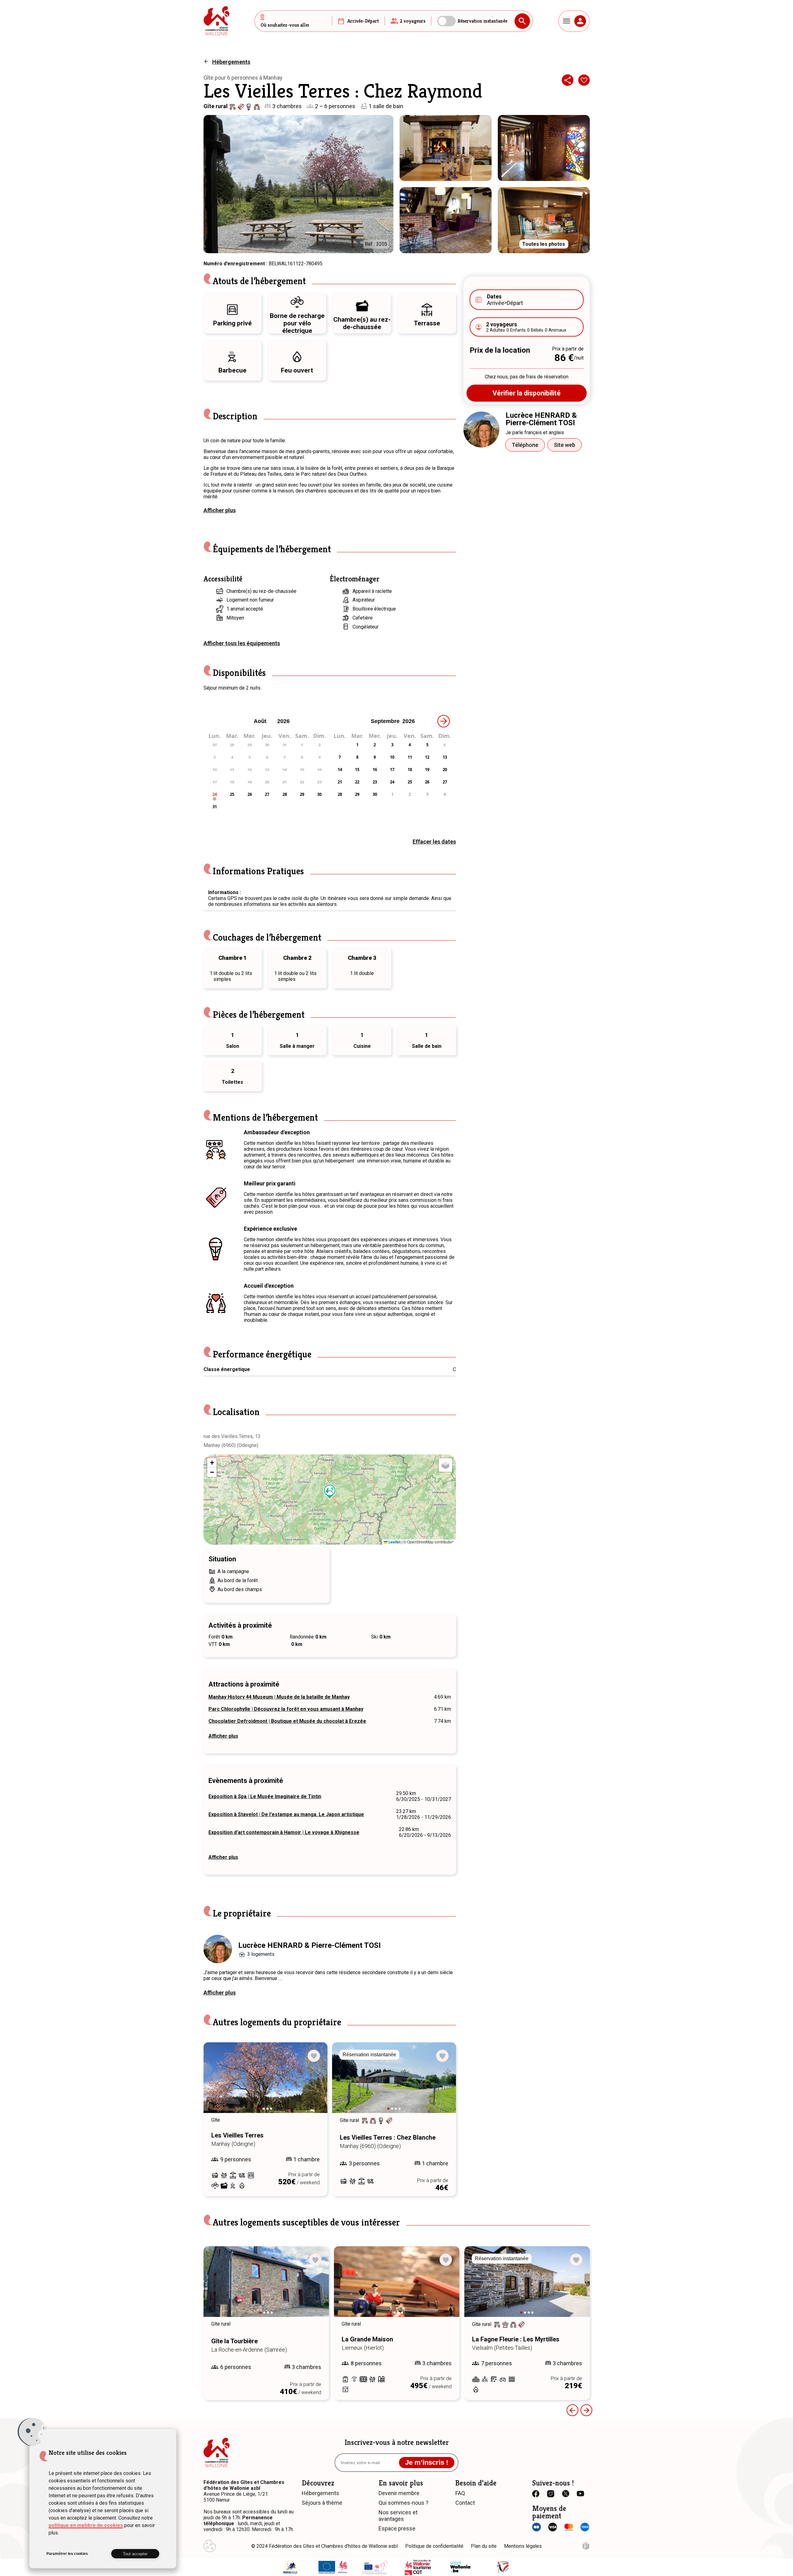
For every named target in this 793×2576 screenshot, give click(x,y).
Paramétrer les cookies (67, 2554)
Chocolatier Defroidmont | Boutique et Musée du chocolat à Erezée (287, 1721)
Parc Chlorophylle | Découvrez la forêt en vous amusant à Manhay (286, 1709)
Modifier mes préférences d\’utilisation (210, 2546)
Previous (217, 2084)
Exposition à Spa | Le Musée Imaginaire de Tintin (265, 1796)
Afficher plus (220, 510)
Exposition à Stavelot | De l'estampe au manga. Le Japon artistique (286, 1814)
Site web (565, 445)
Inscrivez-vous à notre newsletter (397, 2442)
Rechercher (522, 21)
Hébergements (231, 62)
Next (314, 2084)
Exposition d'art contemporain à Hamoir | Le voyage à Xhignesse (284, 1832)
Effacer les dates (434, 842)
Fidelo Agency (586, 2546)
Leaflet (394, 1542)
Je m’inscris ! (427, 2462)
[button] (330, 1492)
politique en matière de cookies (86, 2525)
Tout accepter (135, 2554)
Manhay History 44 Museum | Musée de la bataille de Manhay (279, 1697)
